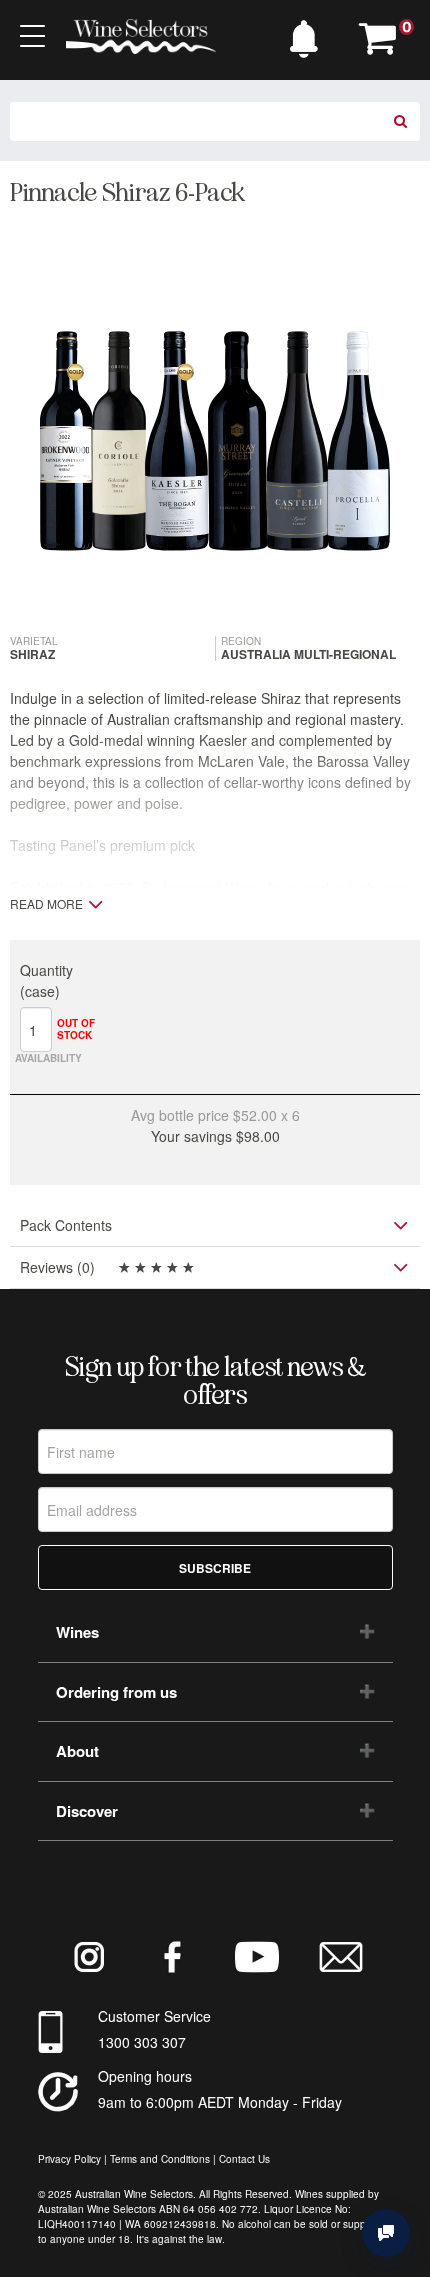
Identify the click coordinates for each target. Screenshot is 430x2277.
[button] (309, 34)
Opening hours (145, 2076)
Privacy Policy (69, 2159)
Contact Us (244, 2159)
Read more (46, 904)
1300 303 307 (142, 2042)
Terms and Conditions (160, 2159)
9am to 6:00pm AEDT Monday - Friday (220, 2102)
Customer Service (154, 2016)
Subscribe (215, 1568)
